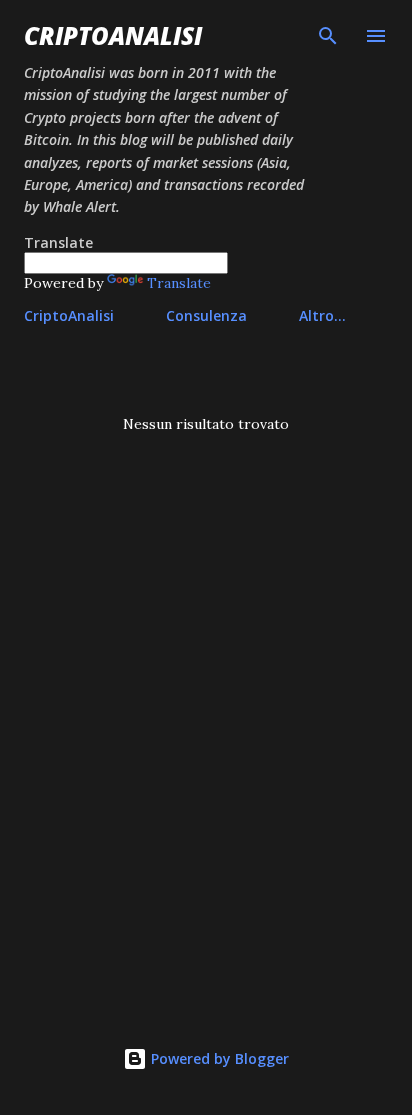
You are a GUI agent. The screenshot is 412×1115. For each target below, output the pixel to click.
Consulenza (206, 315)
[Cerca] (328, 36)
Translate (179, 283)
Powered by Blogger (218, 1058)
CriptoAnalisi (113, 35)
